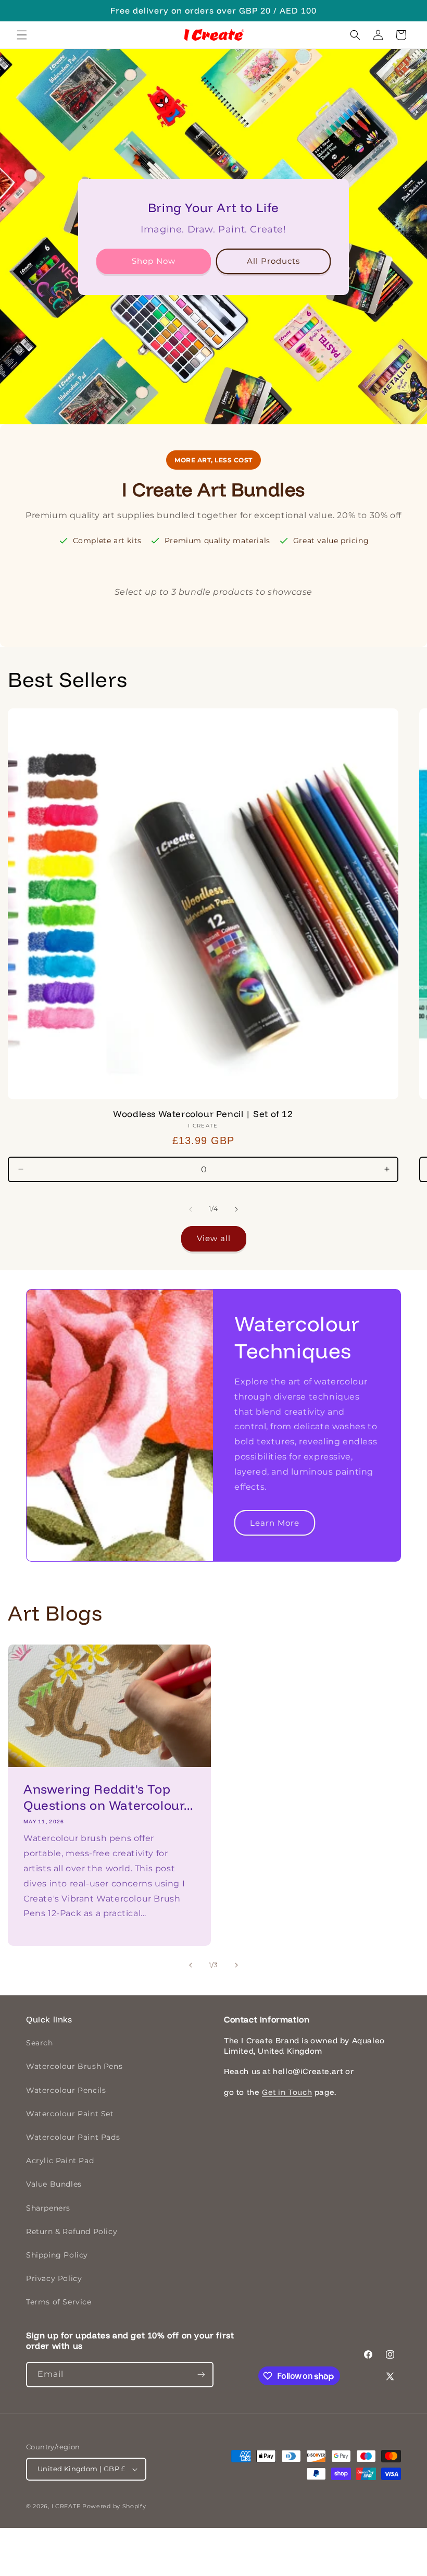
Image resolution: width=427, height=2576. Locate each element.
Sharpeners (48, 2208)
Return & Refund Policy (72, 2231)
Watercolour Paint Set (70, 2114)
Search (40, 2043)
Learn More (275, 1523)
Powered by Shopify (114, 2506)
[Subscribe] (201, 2375)
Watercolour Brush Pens (74, 2066)
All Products (273, 261)
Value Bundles (54, 2184)
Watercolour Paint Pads (73, 2137)
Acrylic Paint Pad (60, 2161)
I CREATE (66, 2506)
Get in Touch (287, 2092)
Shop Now (154, 261)
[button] (22, 35)
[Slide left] (191, 1209)
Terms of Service (59, 2302)
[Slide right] (236, 1209)
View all (214, 1238)
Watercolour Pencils (66, 2090)
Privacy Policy (54, 2278)
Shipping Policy (57, 2255)
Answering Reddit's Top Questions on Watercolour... (108, 1797)
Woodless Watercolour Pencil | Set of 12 (203, 1114)
